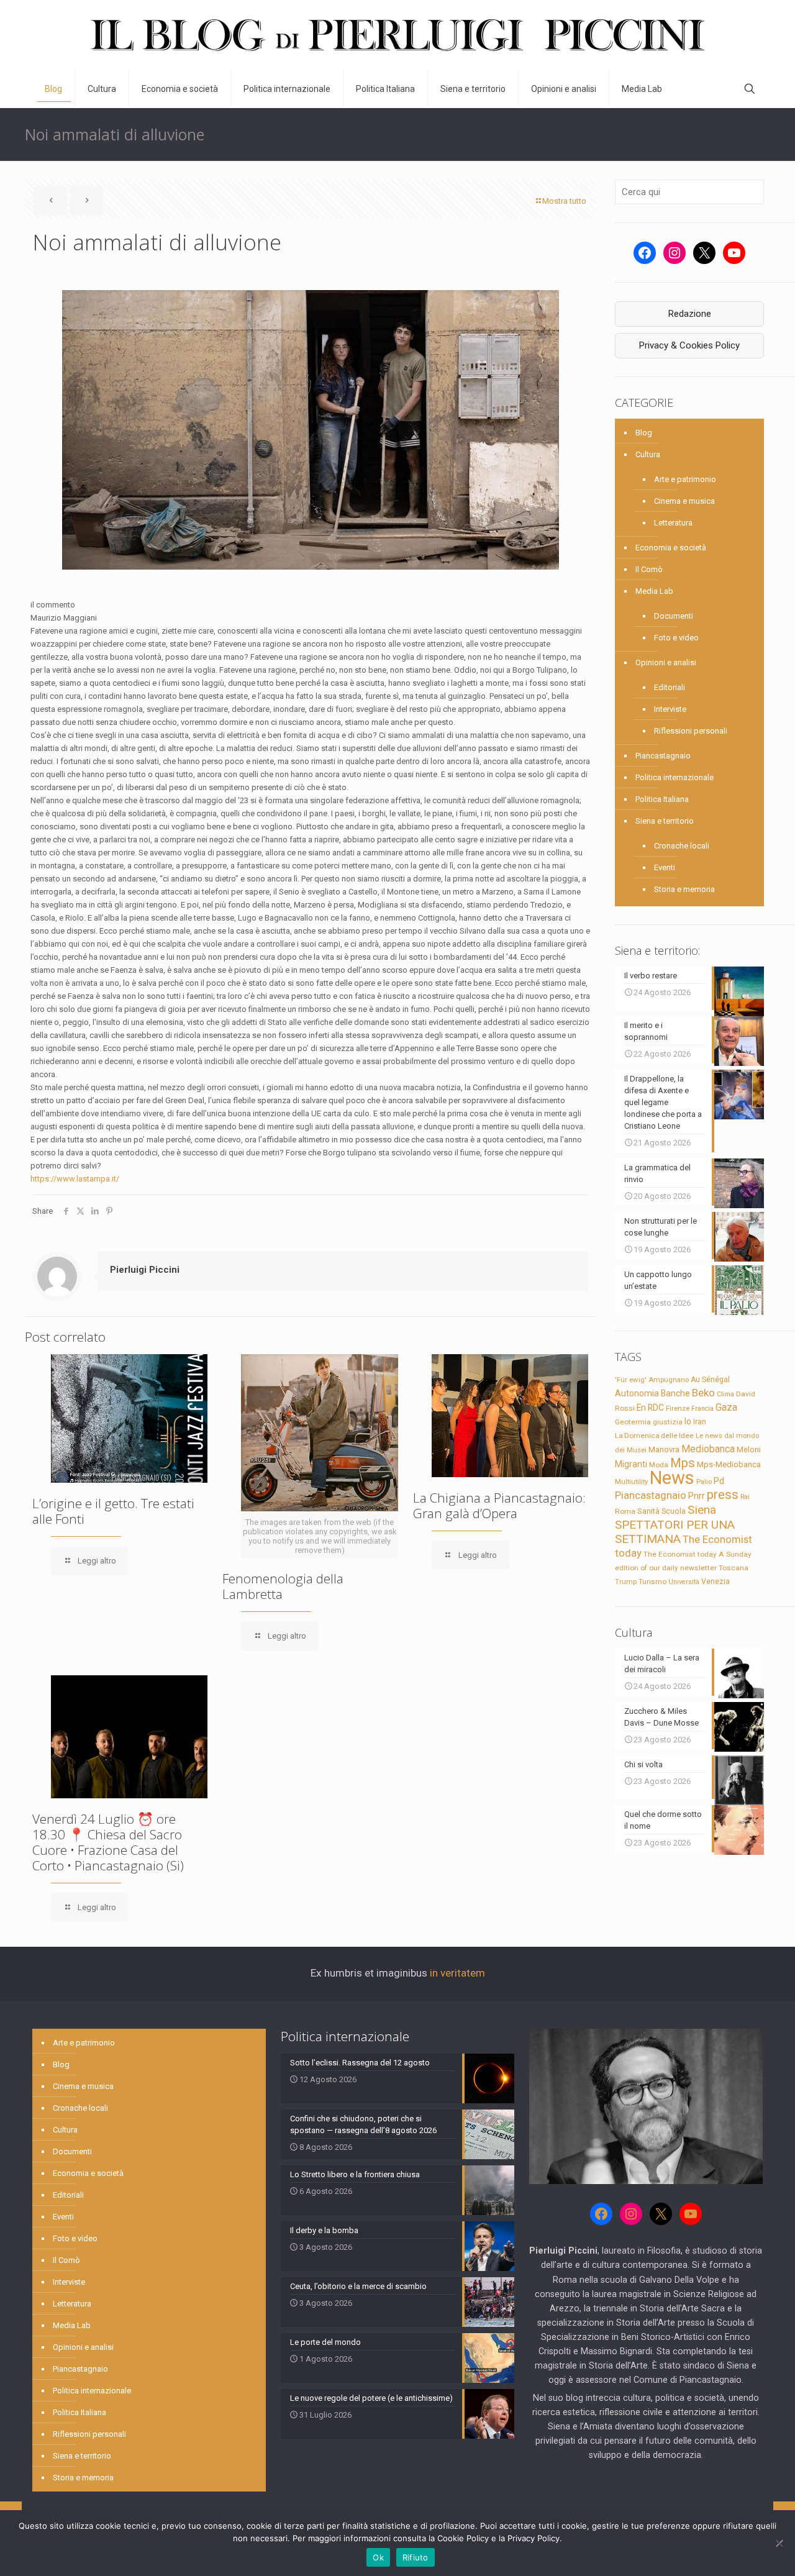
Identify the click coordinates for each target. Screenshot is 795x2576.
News (672, 1478)
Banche (675, 1393)
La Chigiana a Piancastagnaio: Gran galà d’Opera (499, 1505)
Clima (725, 1394)
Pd (719, 1481)
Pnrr (697, 1496)
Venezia (715, 1582)
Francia (702, 1409)
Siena (702, 1510)
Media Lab (654, 591)
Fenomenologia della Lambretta (283, 1586)
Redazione (690, 314)
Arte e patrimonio (685, 479)
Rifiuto (416, 2557)
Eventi (665, 867)
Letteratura (673, 523)
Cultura (648, 454)
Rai (745, 1496)
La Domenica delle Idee (654, 1436)
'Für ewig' (631, 1380)
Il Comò (649, 569)
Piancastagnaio (663, 756)
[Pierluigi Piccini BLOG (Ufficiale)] (397, 35)
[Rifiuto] (779, 2543)
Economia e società (671, 548)
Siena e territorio (665, 821)
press (723, 1495)
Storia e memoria (684, 889)
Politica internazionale (675, 777)
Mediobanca (708, 1449)
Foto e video (676, 638)
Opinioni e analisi (666, 662)
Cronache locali (682, 846)
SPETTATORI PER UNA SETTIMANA (675, 1532)
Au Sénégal (710, 1380)
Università (684, 1582)
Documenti (674, 616)
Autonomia (637, 1393)
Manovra (664, 1450)
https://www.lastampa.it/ (75, 1179)
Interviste (670, 709)
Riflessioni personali (691, 731)
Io (688, 1421)
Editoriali (670, 687)
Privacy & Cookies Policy (689, 345)
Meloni (749, 1450)
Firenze (678, 1408)
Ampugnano (669, 1380)
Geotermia (633, 1422)
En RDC (650, 1408)
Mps (683, 1463)
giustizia (668, 1422)
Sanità (648, 1511)
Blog (644, 433)
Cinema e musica (684, 501)
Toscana (734, 1568)
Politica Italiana (662, 799)
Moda (659, 1465)
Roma (625, 1511)
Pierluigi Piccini (145, 1270)
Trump (626, 1582)
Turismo (652, 1582)
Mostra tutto (564, 201)
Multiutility (631, 1481)
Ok (378, 2557)
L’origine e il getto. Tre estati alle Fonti (113, 1511)
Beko (703, 1393)
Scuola (674, 1511)
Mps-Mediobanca (729, 1464)
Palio (704, 1481)
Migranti (631, 1464)
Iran (700, 1422)
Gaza (726, 1407)
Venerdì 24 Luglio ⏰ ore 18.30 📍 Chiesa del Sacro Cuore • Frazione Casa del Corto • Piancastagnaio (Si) (108, 1842)
